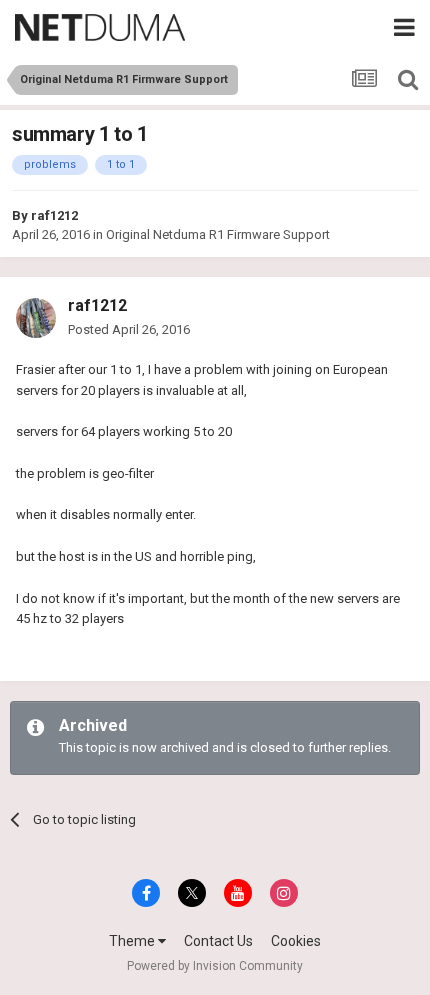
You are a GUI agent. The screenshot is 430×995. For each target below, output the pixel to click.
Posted (129, 329)
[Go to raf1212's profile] (36, 318)
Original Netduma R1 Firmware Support (218, 234)
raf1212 (54, 215)
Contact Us (218, 941)
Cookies (296, 941)
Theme (133, 941)
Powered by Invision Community (215, 966)
